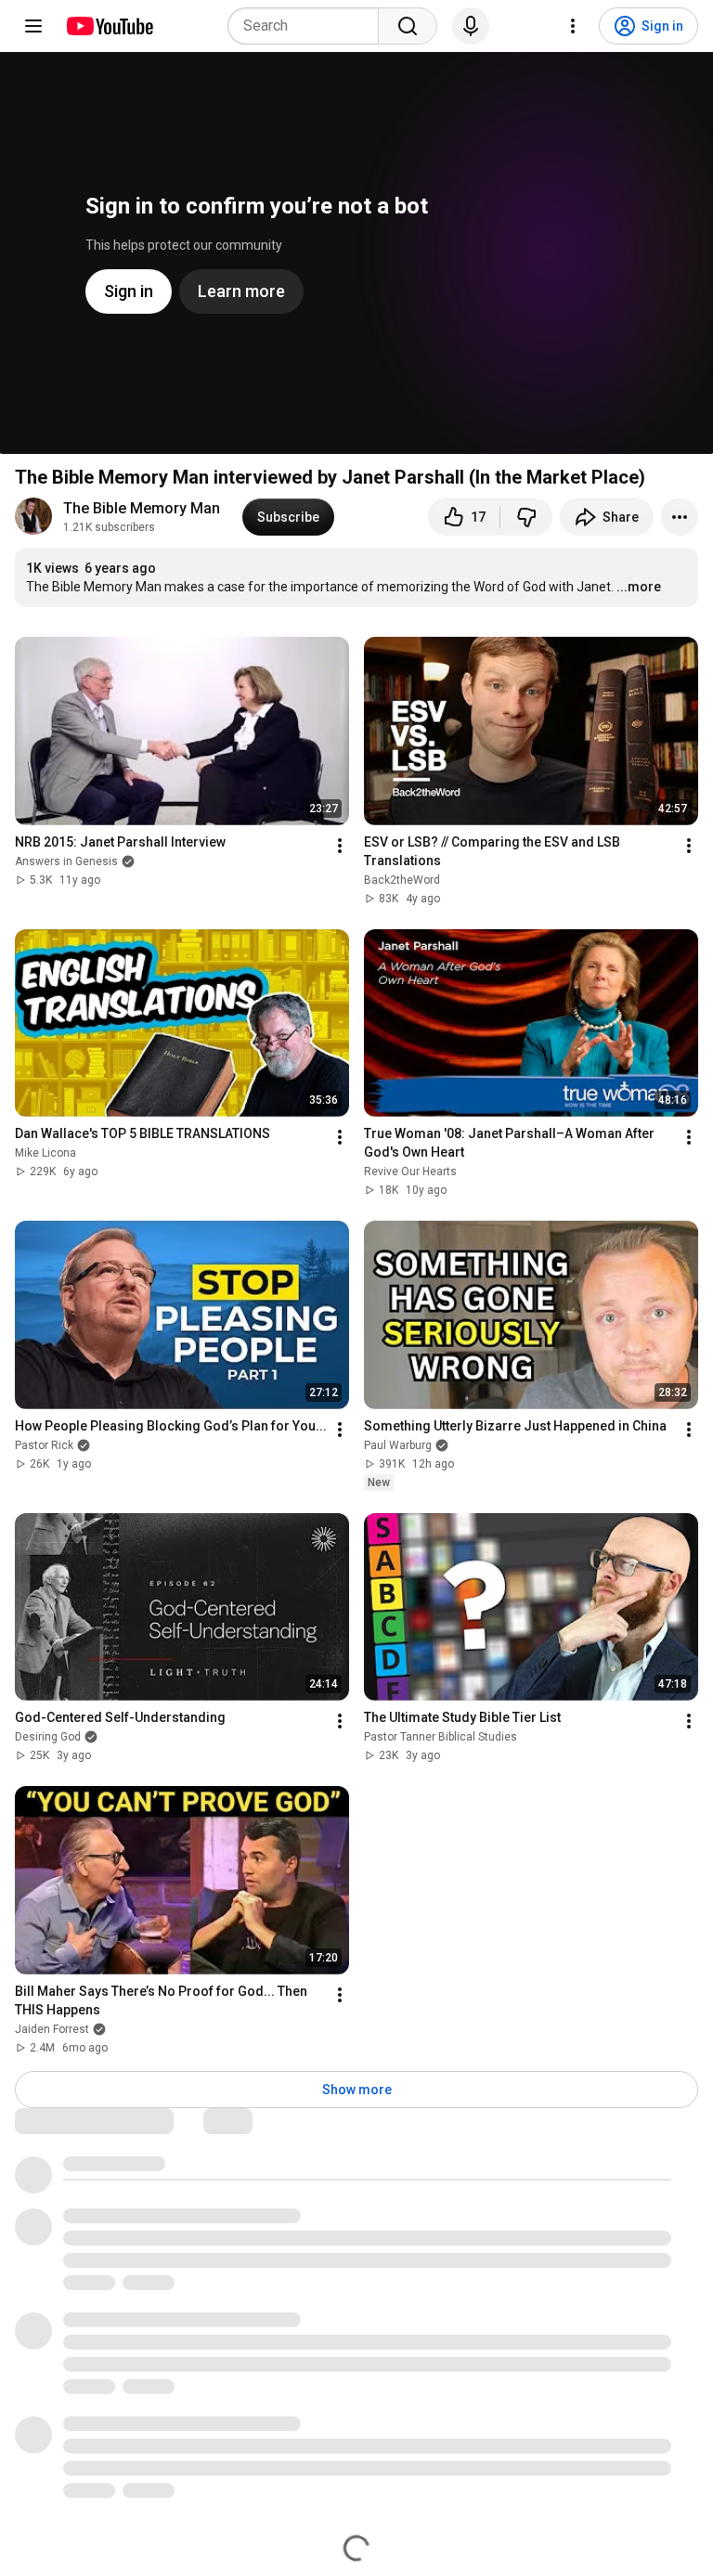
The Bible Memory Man (142, 508)
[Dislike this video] (526, 517)
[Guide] (33, 26)
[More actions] (680, 517)
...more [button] (639, 587)
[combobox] (309, 26)
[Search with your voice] (471, 26)
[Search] (408, 26)
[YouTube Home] (109, 26)
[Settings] (573, 26)
